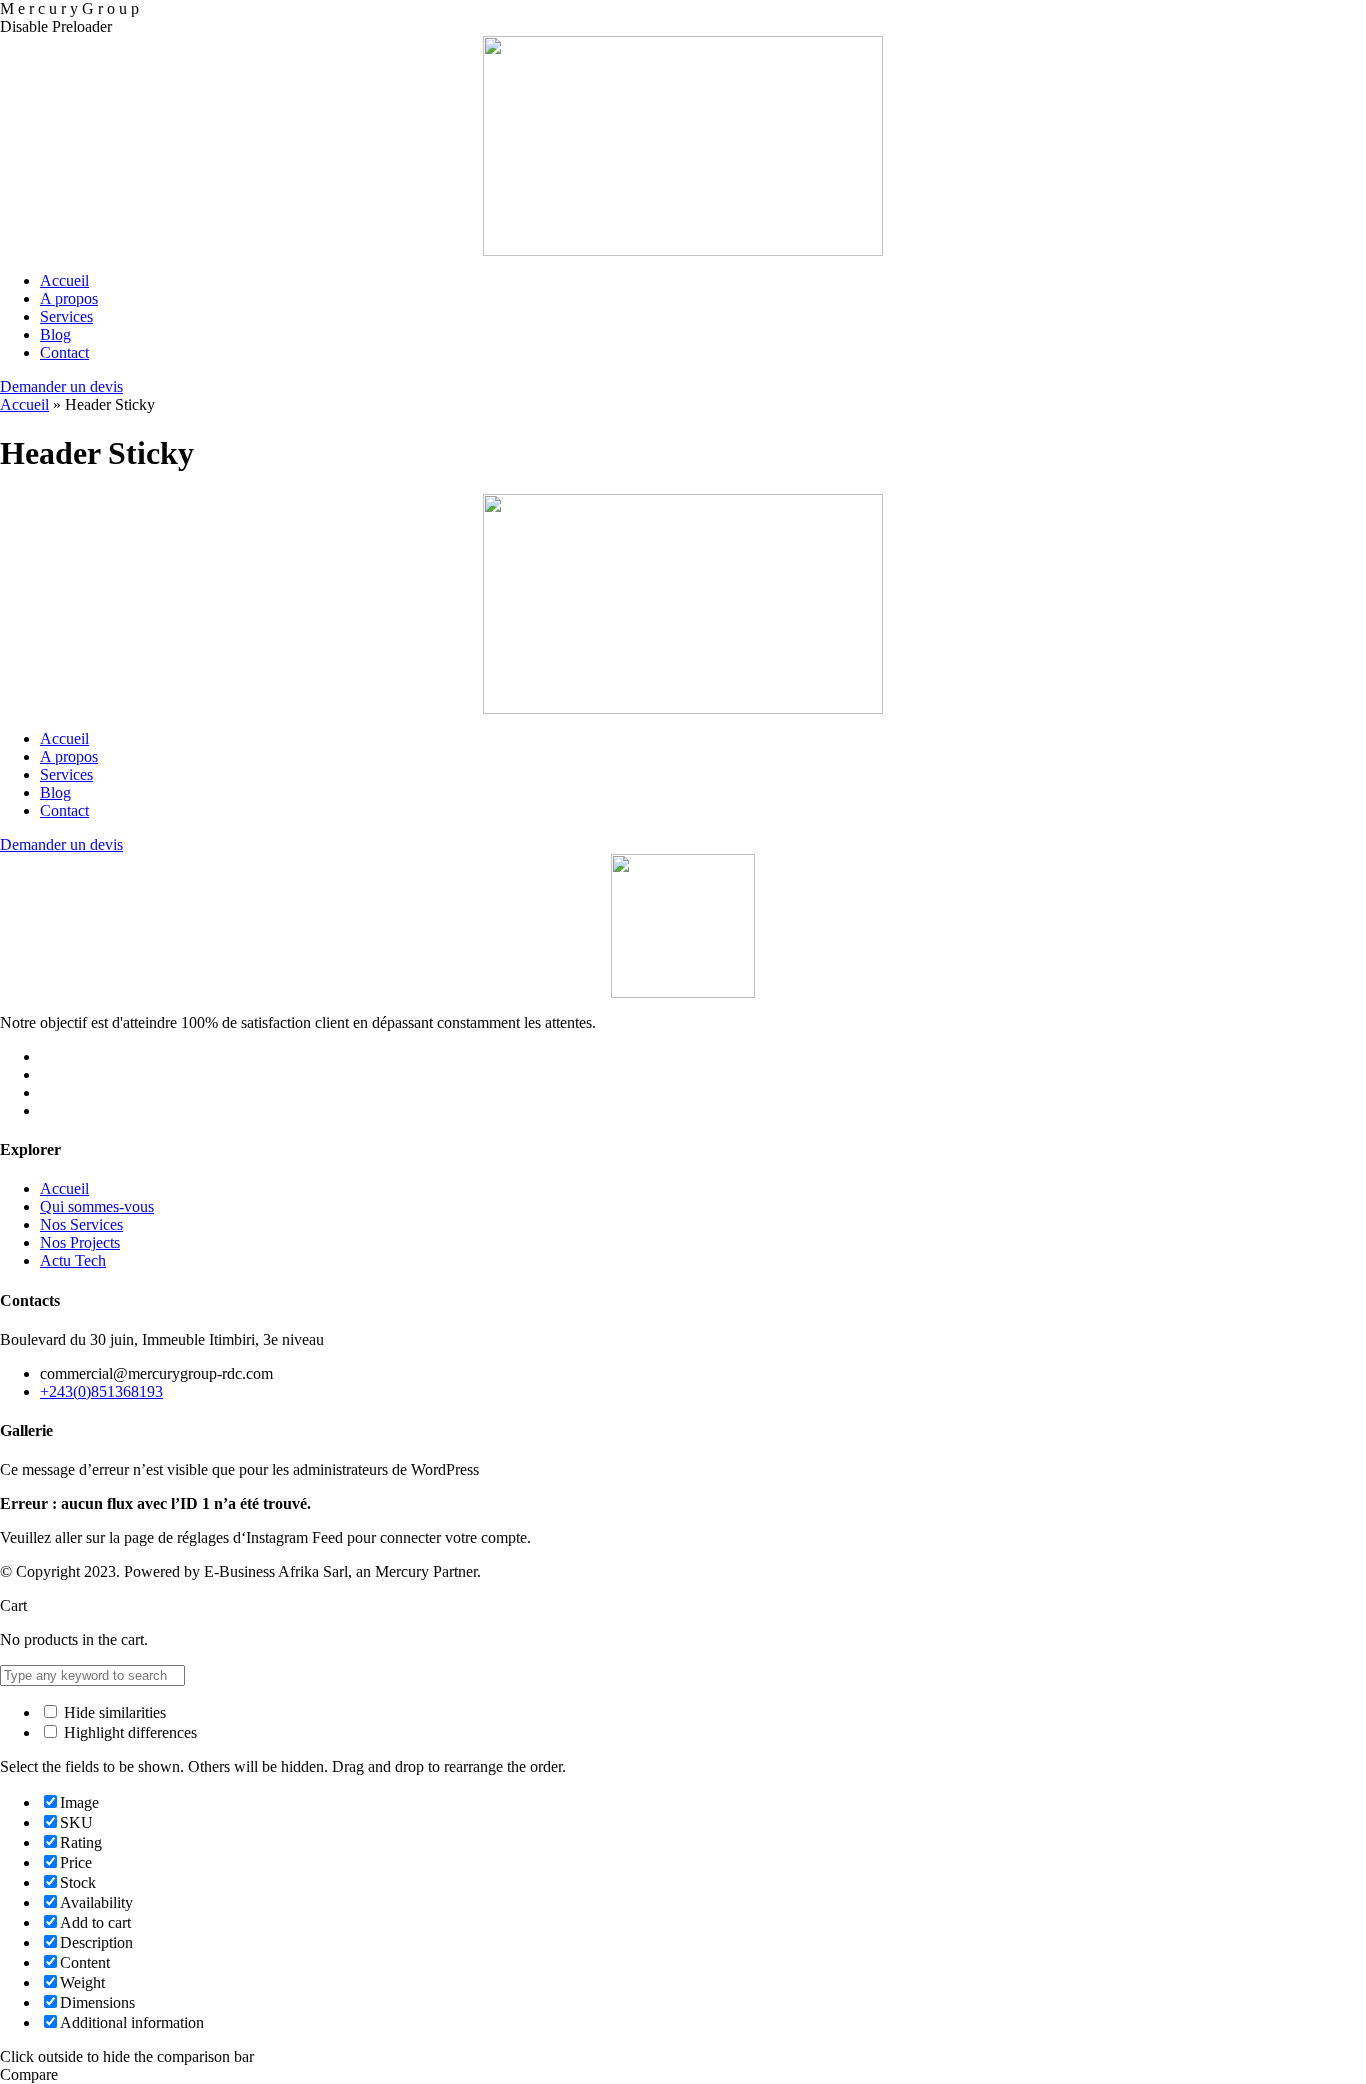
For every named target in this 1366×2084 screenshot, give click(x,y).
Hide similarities (113, 1712)
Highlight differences (128, 1732)
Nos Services (81, 1224)
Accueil (24, 404)
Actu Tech (73, 1260)
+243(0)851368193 (101, 1391)
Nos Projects (80, 1242)
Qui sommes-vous (97, 1206)
